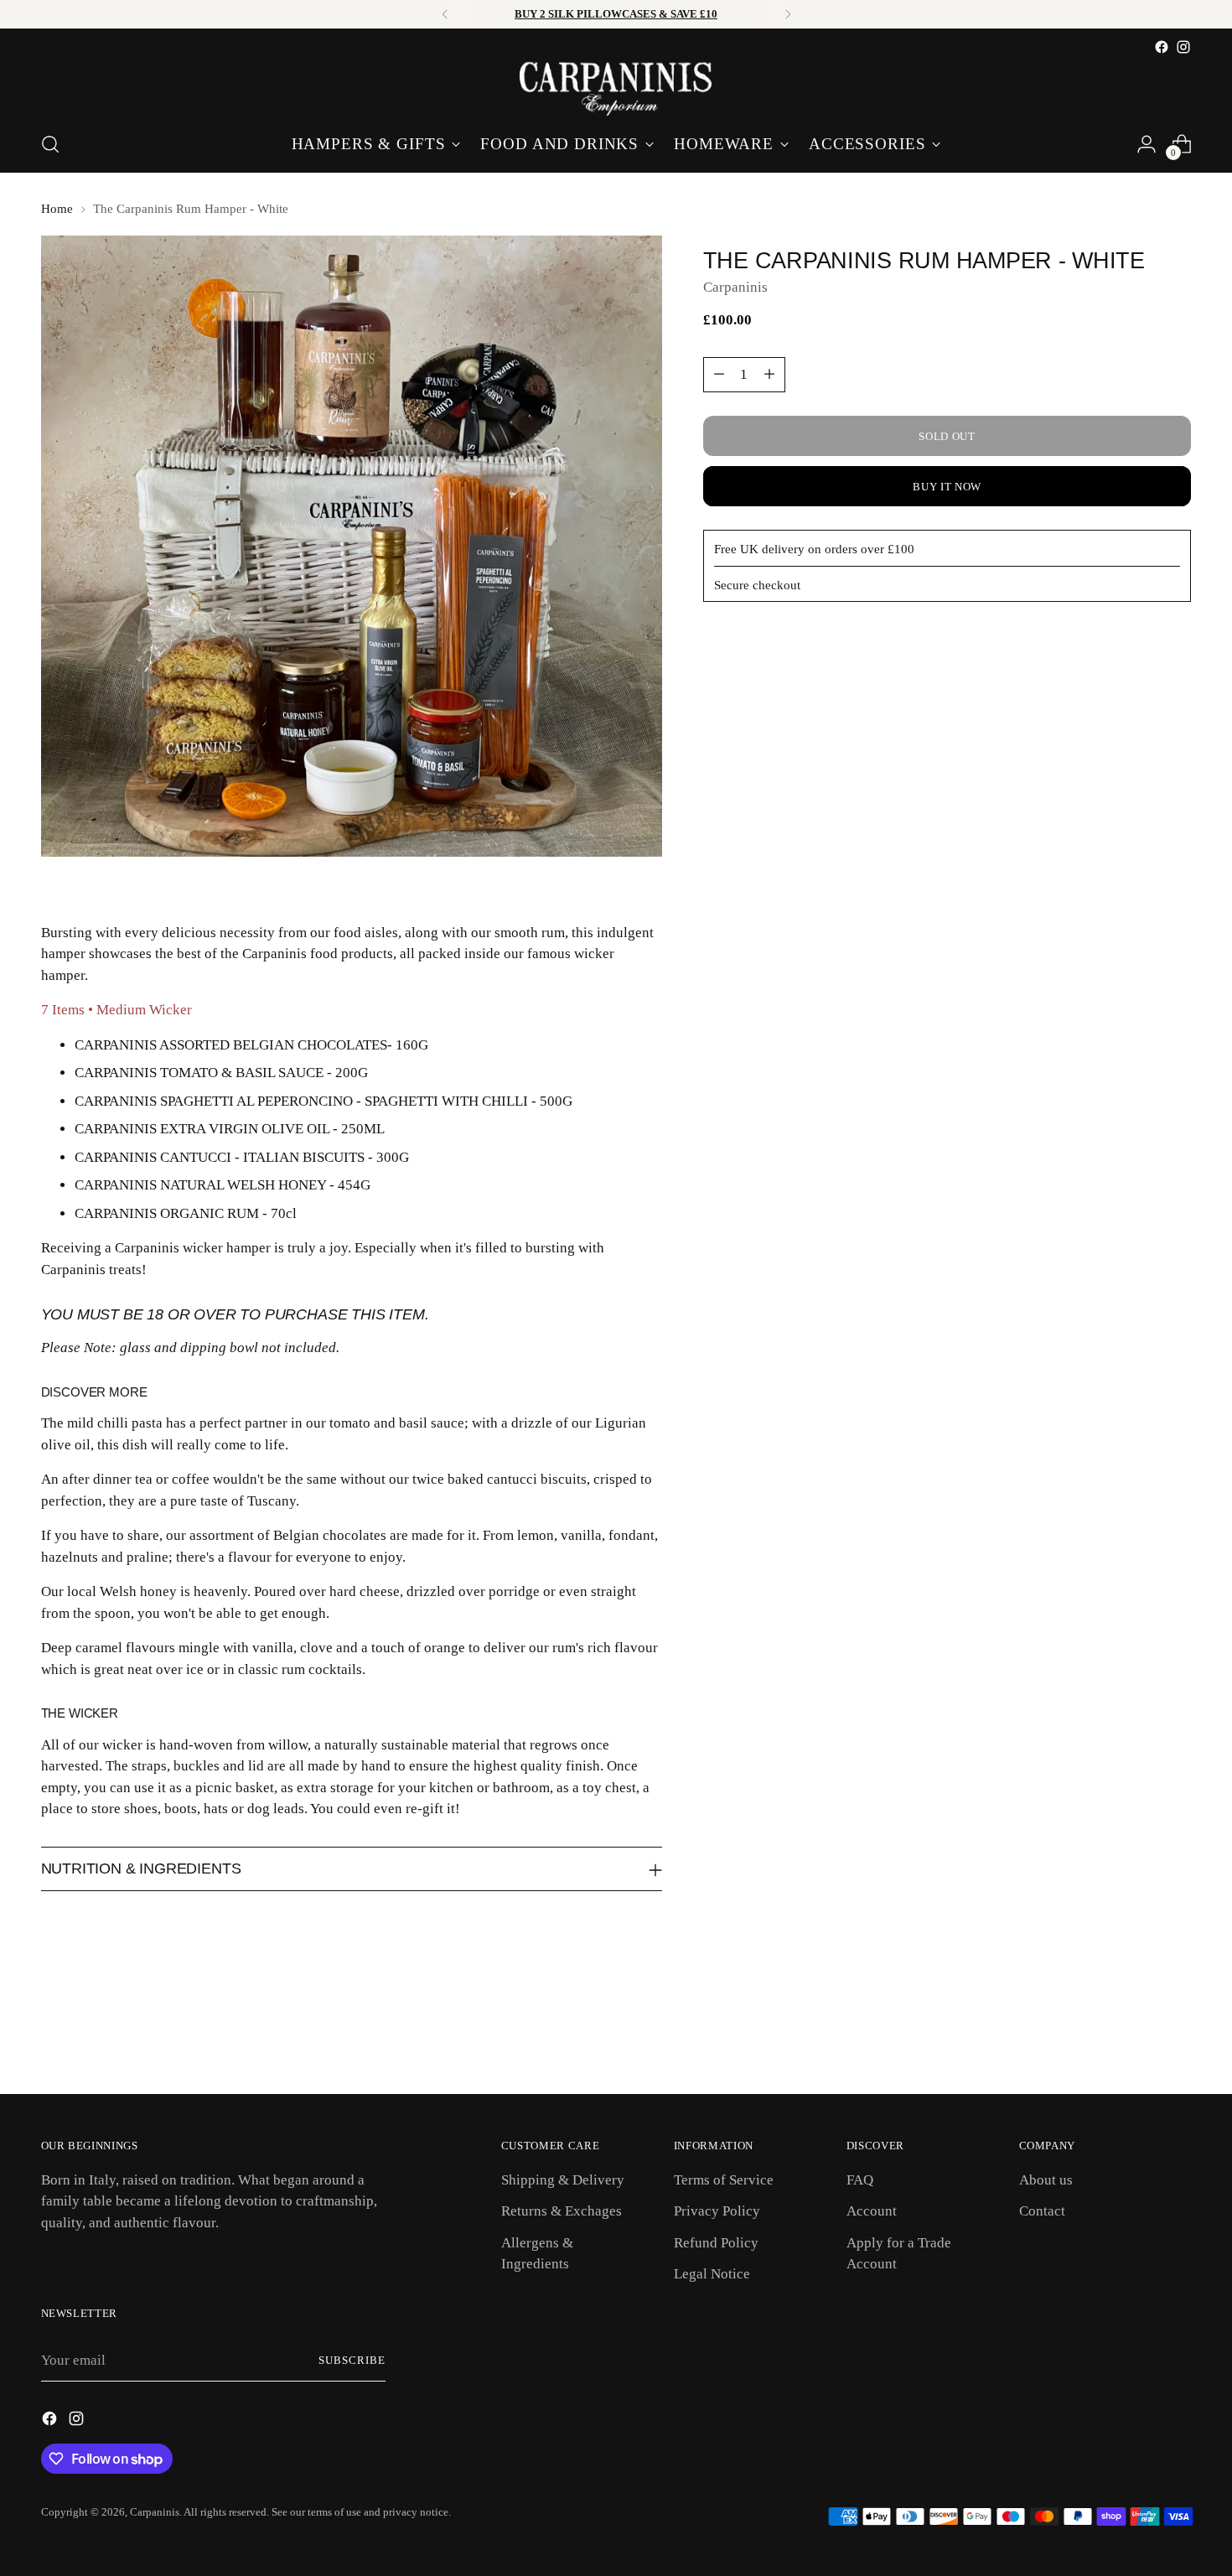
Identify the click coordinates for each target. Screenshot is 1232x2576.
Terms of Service (724, 2180)
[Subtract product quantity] (719, 375)
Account (872, 2211)
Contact (1042, 2211)
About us (1046, 2180)
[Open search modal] (50, 144)
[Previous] (445, 14)
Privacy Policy (717, 2211)
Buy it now (947, 487)
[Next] (788, 14)
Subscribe (352, 2360)
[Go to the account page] (1147, 144)
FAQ (860, 2180)
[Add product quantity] (769, 375)
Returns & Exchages (562, 2211)
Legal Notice (712, 2274)
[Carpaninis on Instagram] (1183, 47)
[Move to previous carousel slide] (1139, 2037)
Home (57, 209)
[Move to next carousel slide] (1178, 2036)
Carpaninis (735, 287)
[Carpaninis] (616, 87)
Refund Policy (716, 2243)
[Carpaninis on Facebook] (1162, 47)
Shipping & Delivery (563, 2180)
